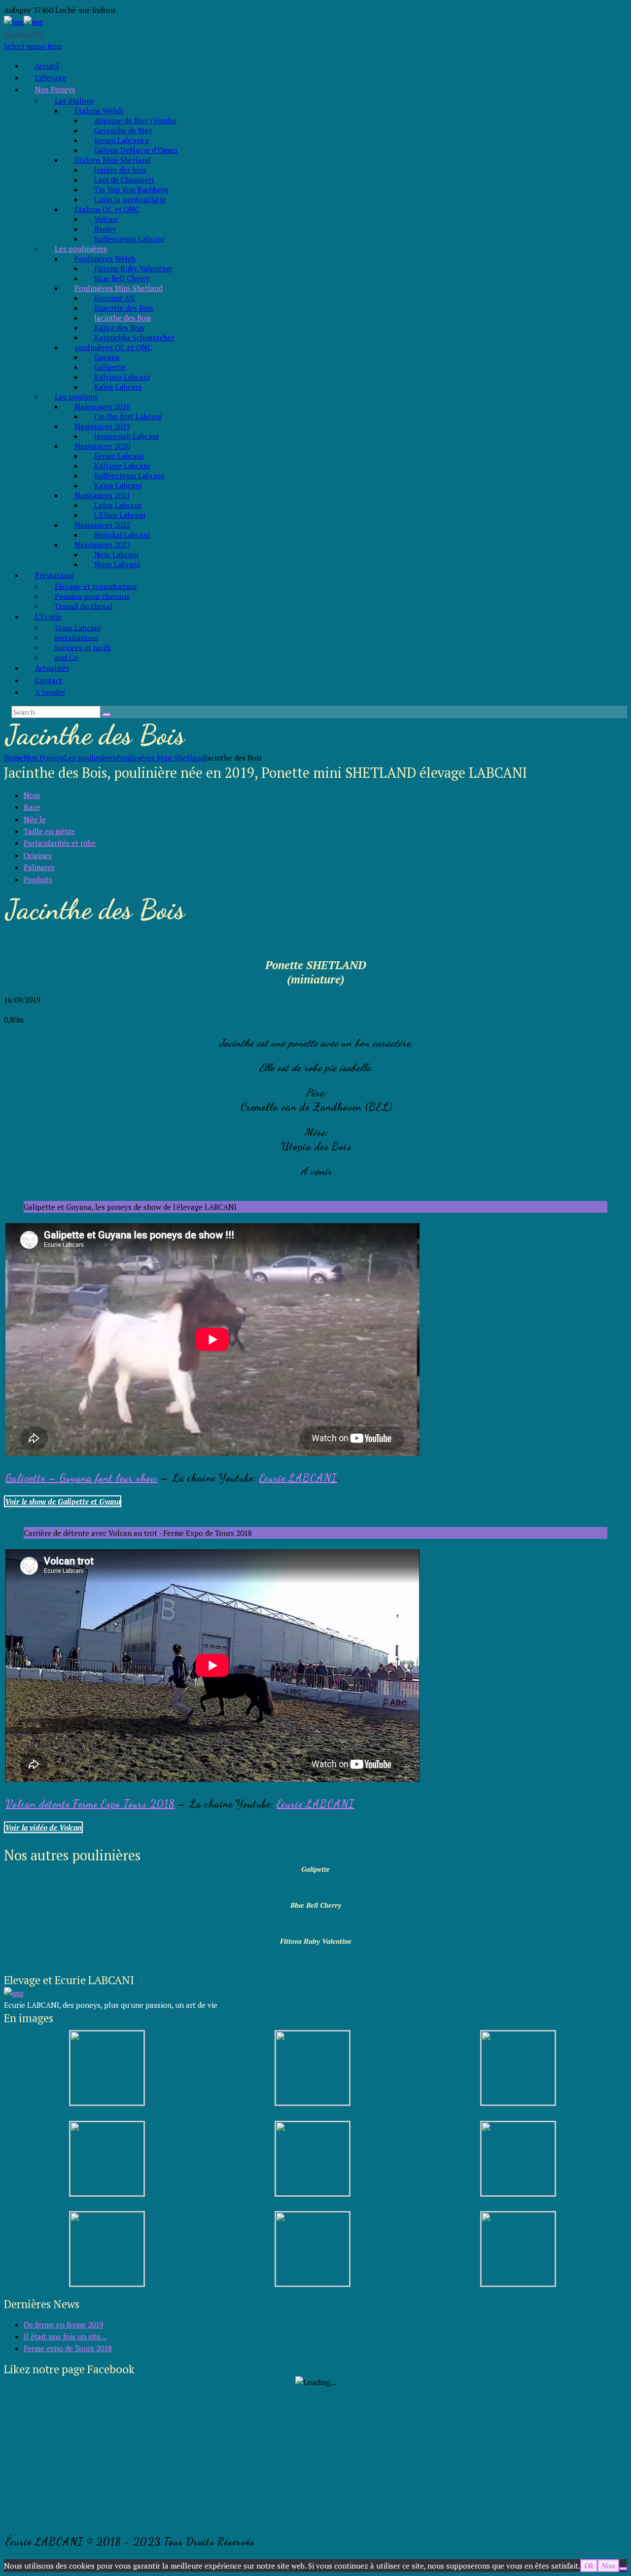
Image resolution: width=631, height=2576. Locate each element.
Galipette (110, 367)
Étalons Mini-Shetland (112, 160)
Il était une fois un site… (65, 2336)
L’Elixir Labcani (120, 515)
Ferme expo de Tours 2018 (68, 2348)
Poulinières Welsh (105, 258)
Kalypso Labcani (122, 377)
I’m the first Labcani (128, 416)
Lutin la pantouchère (130, 199)
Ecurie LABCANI (298, 1478)
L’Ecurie (48, 617)
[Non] (623, 2569)
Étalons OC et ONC (107, 209)
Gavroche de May (123, 130)
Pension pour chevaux (92, 596)
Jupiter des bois (120, 170)
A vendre (50, 692)
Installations (76, 637)
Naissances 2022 (102, 525)
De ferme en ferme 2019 (64, 2324)
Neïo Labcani (116, 554)
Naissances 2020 (102, 446)
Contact (49, 680)
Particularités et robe (60, 843)
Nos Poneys (55, 89)
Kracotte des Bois (124, 308)
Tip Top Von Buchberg (131, 189)
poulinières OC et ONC (113, 347)
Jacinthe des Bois (123, 318)
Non (608, 2566)
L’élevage (51, 77)
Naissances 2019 (102, 426)
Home (14, 758)
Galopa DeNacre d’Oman (136, 150)
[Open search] (106, 715)
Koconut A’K (115, 298)
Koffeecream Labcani (129, 239)
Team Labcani (78, 627)
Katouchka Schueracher (134, 337)
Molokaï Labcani (122, 535)
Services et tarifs (83, 647)
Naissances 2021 (102, 495)
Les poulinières (81, 249)
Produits (38, 879)
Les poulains (76, 397)
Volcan (106, 219)
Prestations (54, 575)
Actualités (52, 668)
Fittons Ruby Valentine (133, 268)
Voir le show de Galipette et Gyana (63, 1501)
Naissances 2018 (102, 406)
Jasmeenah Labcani (126, 436)
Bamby (105, 229)
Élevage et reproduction (96, 586)
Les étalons (74, 101)
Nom (32, 795)
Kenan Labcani (119, 456)
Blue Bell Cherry (122, 278)
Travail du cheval (84, 606)
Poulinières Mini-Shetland (119, 288)
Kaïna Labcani (118, 387)
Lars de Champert (124, 180)
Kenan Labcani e (122, 140)
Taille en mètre (49, 831)
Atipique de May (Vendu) (135, 120)
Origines (38, 855)
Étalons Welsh (99, 110)
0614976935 (24, 34)
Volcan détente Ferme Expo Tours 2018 (90, 1804)
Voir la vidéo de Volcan (43, 1827)
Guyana (107, 357)
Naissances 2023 (102, 544)
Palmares (39, 867)
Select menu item (33, 46)
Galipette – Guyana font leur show (82, 1478)
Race (32, 807)
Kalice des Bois (119, 327)
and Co (67, 657)
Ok (589, 2566)
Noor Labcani (117, 564)
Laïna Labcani (118, 505)
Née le (35, 819)
